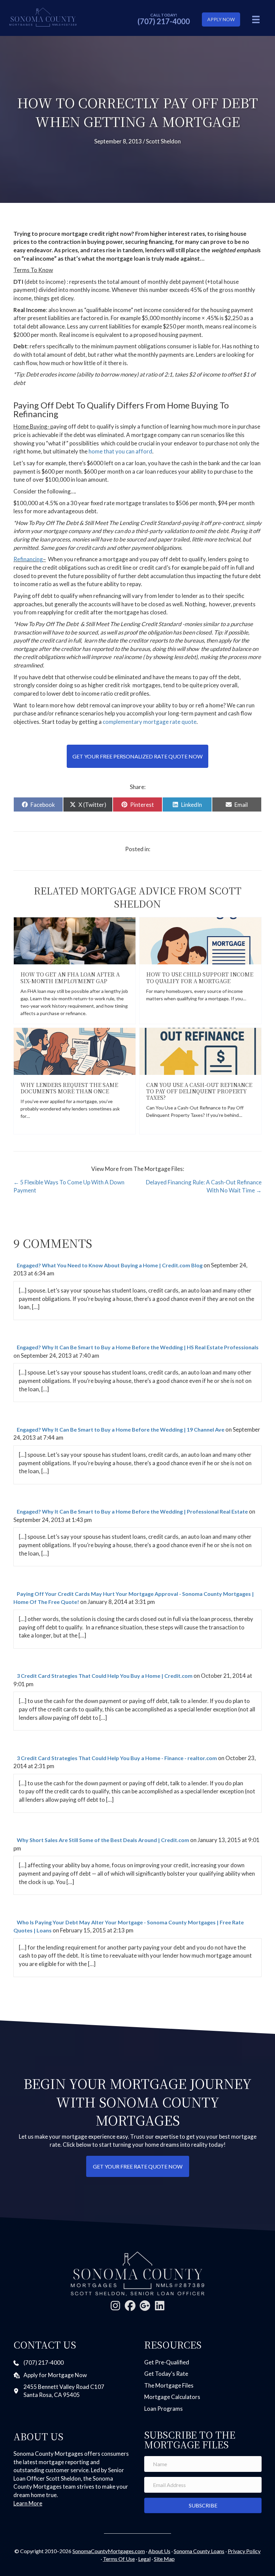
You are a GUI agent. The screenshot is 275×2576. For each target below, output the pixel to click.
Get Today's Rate (166, 2374)
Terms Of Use (119, 2559)
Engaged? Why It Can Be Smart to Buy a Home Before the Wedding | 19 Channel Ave (121, 1429)
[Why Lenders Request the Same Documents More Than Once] (75, 1051)
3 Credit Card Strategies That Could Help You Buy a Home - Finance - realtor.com (117, 1758)
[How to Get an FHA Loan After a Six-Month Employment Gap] (75, 940)
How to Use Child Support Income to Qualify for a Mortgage (200, 977)
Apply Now (221, 19)
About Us (159, 2551)
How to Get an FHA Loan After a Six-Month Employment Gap (70, 977)
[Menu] (256, 19)
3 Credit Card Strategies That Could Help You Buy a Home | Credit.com (105, 1676)
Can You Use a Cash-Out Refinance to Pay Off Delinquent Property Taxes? (199, 1091)
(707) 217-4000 (164, 21)
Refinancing (28, 559)
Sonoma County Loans (199, 2551)
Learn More (28, 2503)
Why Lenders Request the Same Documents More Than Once (69, 1088)
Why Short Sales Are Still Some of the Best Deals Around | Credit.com (103, 1840)
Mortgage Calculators (172, 2397)
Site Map (164, 2559)
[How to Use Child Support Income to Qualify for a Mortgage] (200, 940)
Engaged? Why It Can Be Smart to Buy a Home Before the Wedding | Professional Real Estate (132, 1511)
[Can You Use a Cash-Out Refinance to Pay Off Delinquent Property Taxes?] (200, 1051)
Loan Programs (163, 2409)
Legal (144, 2559)
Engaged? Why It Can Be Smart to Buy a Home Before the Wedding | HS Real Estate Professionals (138, 1347)
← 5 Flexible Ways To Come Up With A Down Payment (69, 1186)
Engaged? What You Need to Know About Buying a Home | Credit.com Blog (110, 1265)
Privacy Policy (244, 2551)
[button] (115, 2306)
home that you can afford (120, 451)
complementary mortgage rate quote (150, 722)
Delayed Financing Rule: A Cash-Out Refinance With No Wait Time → (204, 1186)
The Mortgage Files (169, 2385)
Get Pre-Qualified (167, 2362)
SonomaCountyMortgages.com (109, 2551)
